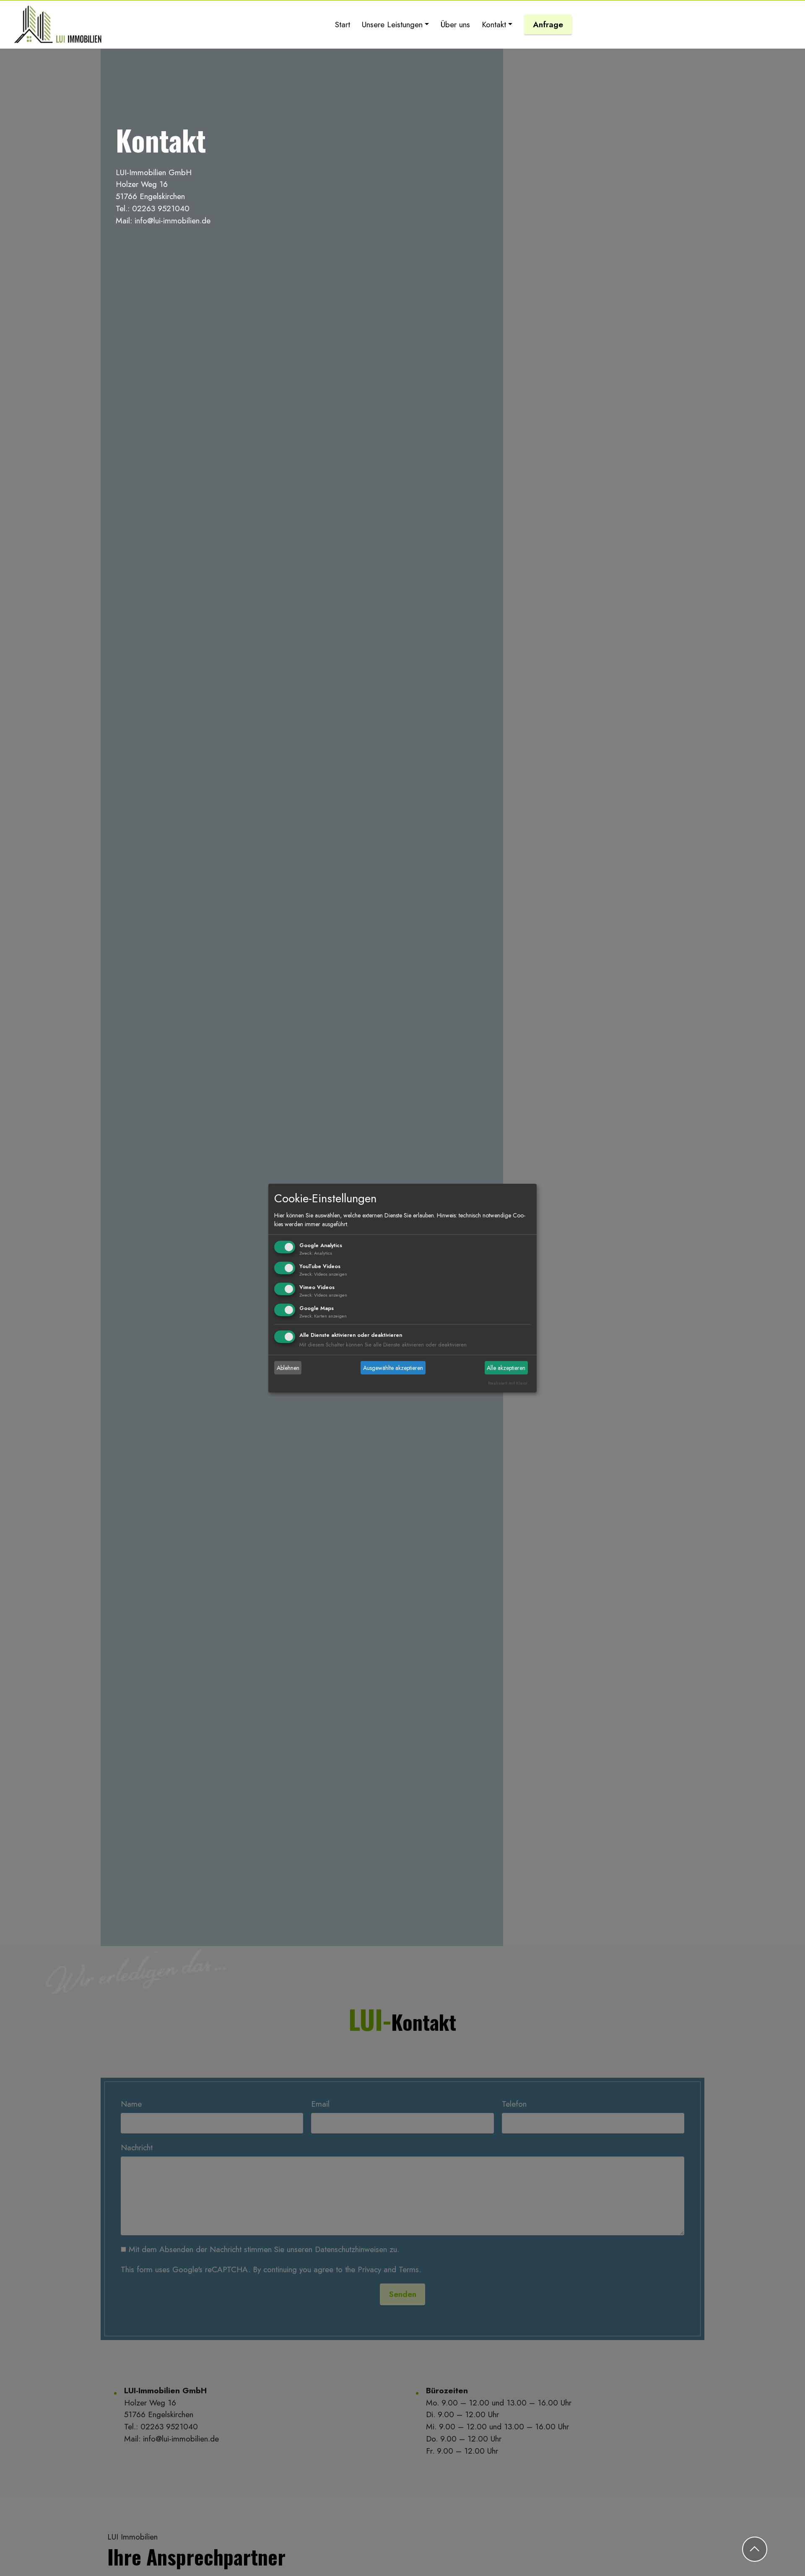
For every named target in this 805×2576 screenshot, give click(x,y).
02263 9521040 (161, 208)
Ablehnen (288, 1368)
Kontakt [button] (494, 24)
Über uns (455, 24)
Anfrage (548, 24)
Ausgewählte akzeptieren (393, 1368)
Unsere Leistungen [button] (392, 24)
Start (343, 24)
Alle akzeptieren (506, 1368)
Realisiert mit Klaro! (508, 1383)
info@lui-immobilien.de (173, 220)
